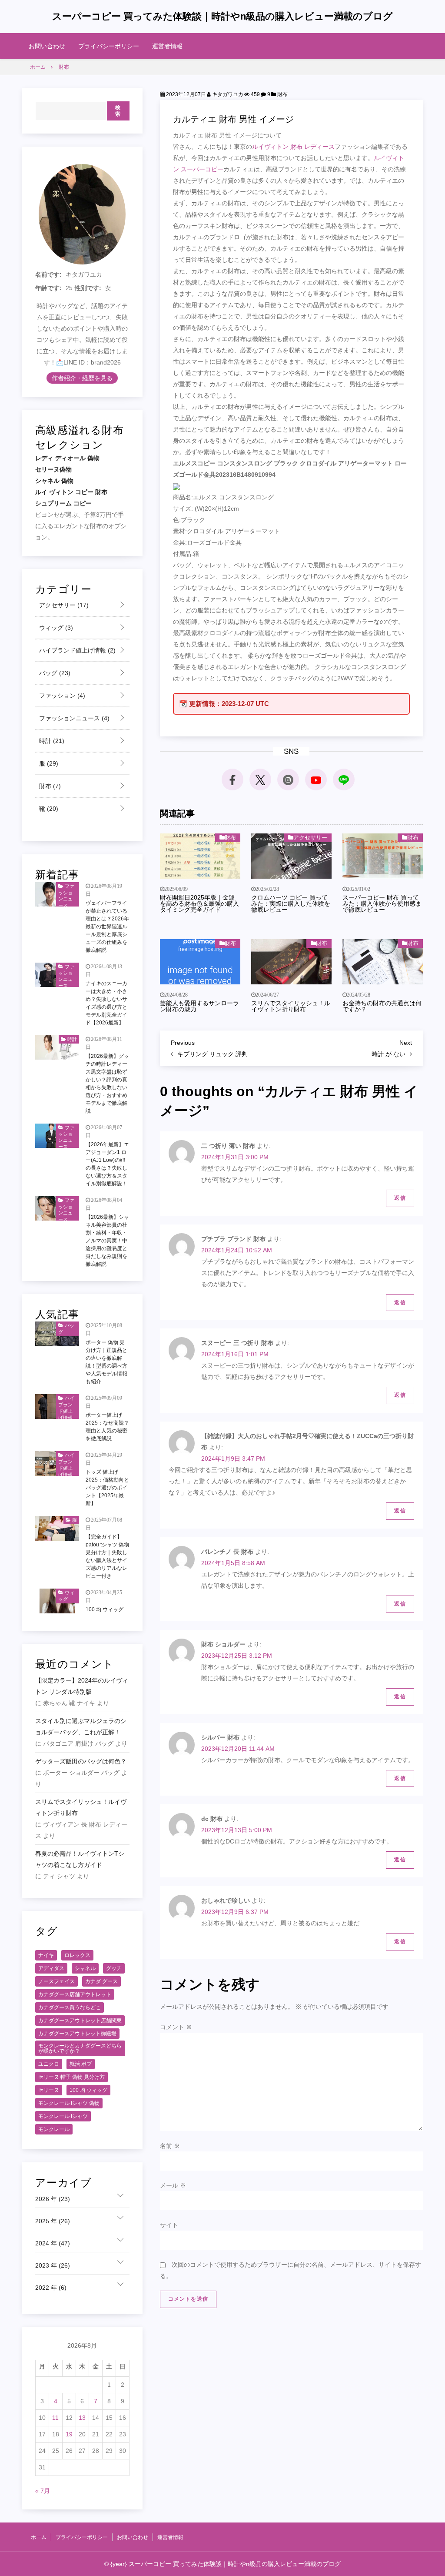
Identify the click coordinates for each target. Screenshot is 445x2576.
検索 (118, 111)
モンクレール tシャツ (63, 2116)
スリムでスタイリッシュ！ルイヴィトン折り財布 (291, 1006)
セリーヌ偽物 (53, 469)
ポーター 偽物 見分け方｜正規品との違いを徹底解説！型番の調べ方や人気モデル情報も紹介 (106, 1362)
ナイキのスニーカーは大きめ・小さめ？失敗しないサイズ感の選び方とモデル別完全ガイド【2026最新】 (106, 1003)
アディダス (51, 1968)
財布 (282, 94)
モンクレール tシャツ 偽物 (69, 2103)
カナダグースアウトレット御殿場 (77, 2034)
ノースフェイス (56, 1981)
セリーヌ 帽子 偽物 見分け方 (71, 2077)
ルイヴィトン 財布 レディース (293, 147)
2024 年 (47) (53, 2243)
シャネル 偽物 (54, 481)
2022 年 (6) (51, 2288)
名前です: (48, 274)
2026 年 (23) (53, 2199)
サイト (169, 2225)
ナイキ (46, 1955)
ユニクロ (49, 2064)
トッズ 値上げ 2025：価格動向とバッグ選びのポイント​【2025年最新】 (107, 1488)
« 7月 (43, 2491)
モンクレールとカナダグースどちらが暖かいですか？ (80, 2048)
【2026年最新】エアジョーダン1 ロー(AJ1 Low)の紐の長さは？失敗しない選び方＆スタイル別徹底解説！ (107, 1164)
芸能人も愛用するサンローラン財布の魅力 (199, 1006)
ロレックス (77, 1955)
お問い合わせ (47, 46)
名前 (170, 2146)
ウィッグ (55, 628)
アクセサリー (310, 838)
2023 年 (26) (53, 2265)
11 (55, 2418)
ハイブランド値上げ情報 (76, 650)
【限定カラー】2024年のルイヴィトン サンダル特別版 (82, 1686)
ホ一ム (39, 2537)
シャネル (85, 1968)
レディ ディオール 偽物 (67, 458)
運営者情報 (167, 46)
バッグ (54, 673)
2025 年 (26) (53, 2221)
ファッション (61, 696)
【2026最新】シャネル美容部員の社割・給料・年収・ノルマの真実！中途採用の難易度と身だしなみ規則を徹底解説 (107, 1241)
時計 (51, 741)
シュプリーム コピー (63, 503)
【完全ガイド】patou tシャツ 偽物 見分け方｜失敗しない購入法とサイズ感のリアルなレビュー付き (107, 1556)
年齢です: (48, 288)
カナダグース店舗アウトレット (75, 1994)
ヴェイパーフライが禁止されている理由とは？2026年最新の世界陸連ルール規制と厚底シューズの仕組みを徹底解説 (107, 927)
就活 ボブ (81, 2064)
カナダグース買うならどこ (70, 2007)
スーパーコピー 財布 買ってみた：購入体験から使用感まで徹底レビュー (382, 903)
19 (69, 2434)
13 (82, 2418)
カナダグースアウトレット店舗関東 (80, 2021)
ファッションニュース (73, 718)
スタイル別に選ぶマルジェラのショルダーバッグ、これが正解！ (81, 1726)
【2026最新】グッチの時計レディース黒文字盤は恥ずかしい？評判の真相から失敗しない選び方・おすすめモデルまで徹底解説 (107, 1084)
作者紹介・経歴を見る (82, 378)
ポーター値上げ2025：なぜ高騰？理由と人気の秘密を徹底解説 (107, 1427)
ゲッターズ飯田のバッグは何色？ (81, 1761)
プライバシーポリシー (109, 46)
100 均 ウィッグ (105, 1609)
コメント (176, 2027)
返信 (400, 1198)
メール (173, 2185)
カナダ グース (101, 1981)
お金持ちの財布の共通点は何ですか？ (382, 1006)
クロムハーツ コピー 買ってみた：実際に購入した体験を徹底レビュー (291, 903)
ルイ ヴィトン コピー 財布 (71, 492)
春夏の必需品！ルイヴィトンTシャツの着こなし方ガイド (80, 1859)
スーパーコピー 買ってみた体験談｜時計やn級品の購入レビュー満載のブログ (222, 16)
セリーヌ (49, 2090)
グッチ (114, 1968)
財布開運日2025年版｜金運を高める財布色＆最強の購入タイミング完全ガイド (199, 903)
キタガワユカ (227, 94)
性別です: (88, 288)
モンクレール (54, 2129)
